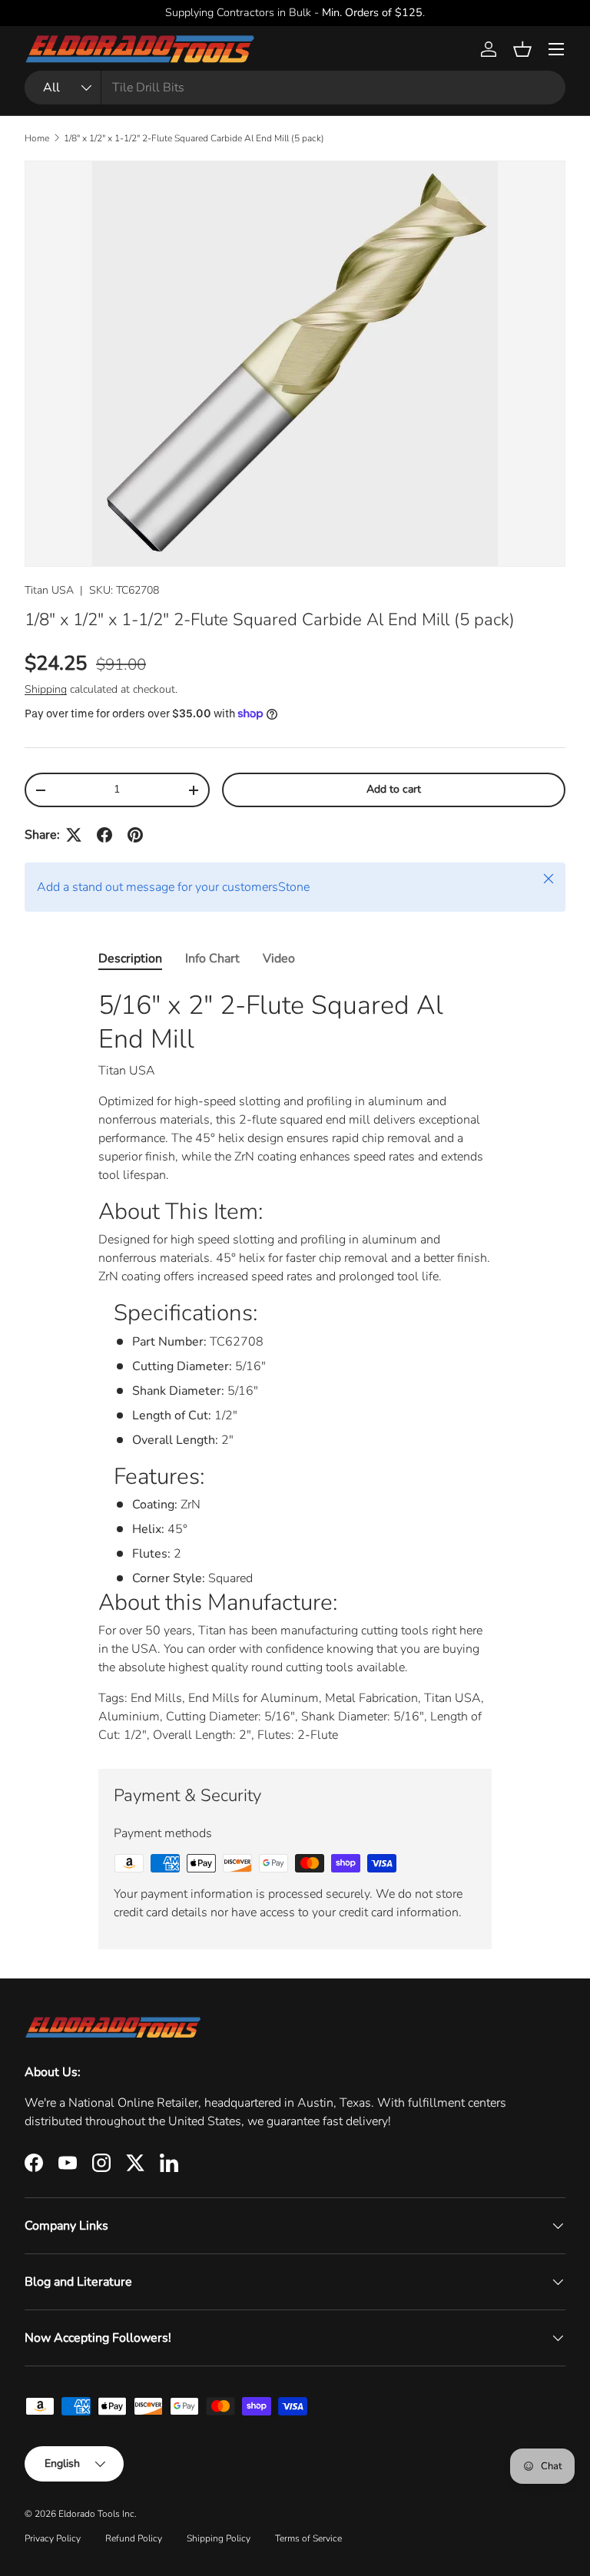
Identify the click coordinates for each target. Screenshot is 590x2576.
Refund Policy (134, 2538)
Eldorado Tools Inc (96, 2514)
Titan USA (49, 590)
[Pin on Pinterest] (135, 835)
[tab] (130, 959)
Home (37, 138)
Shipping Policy (219, 2538)
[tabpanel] (295, 1366)
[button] (522, 49)
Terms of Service (308, 2538)
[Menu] (556, 49)
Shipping (46, 689)
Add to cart (394, 789)
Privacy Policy (53, 2538)
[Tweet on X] (74, 835)
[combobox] (295, 88)
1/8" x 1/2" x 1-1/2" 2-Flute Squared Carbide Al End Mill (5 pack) (194, 138)
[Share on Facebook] (104, 835)
